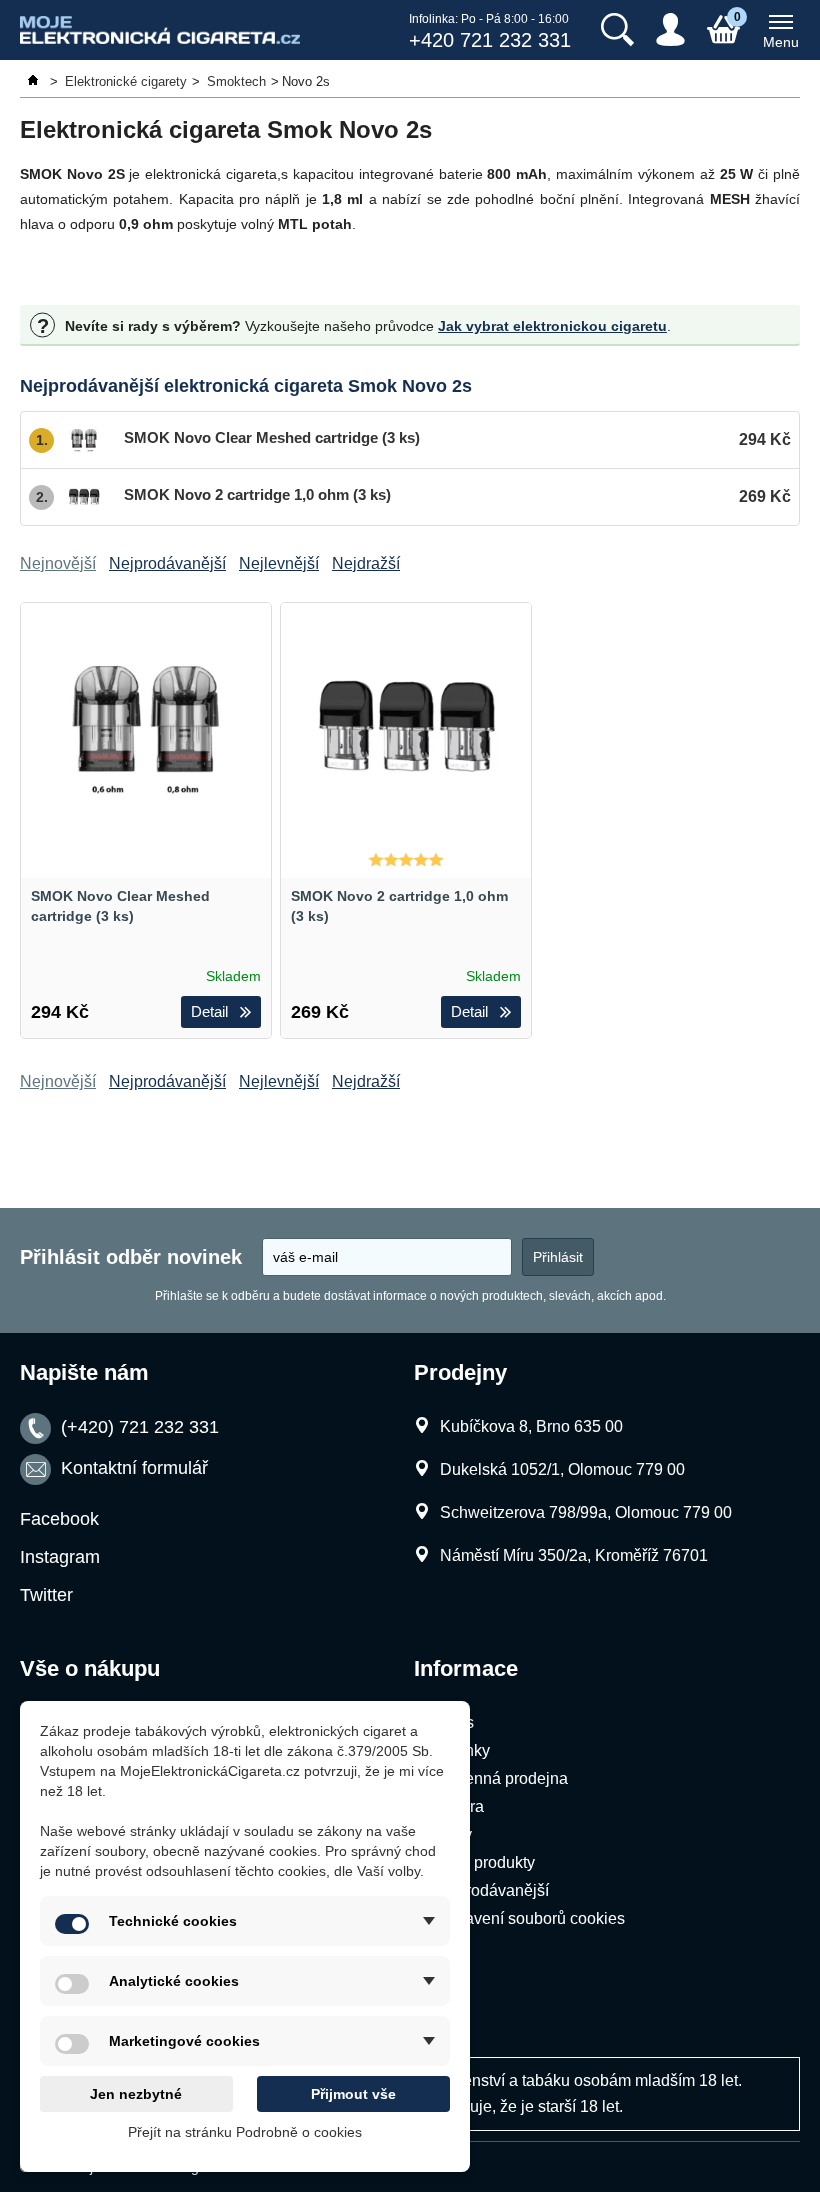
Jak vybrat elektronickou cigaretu (552, 326)
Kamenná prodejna (500, 1778)
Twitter (46, 1595)
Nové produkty (483, 1862)
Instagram (60, 1557)
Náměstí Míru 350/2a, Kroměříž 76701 (574, 1555)
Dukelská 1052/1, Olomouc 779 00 (562, 1469)
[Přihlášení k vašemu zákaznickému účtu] (670, 30)
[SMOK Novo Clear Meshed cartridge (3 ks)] (146, 728)
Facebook (59, 1519)
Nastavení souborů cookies (528, 1918)
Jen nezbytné (136, 2094)
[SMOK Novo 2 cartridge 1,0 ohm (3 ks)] (406, 728)
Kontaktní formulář (134, 1468)
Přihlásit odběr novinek (131, 1257)
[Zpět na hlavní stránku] (35, 81)
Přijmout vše (353, 2094)
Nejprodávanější (490, 1890)
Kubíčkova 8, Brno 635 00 (531, 1426)
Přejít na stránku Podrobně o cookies (245, 2132)
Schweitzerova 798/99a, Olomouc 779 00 (586, 1512)
